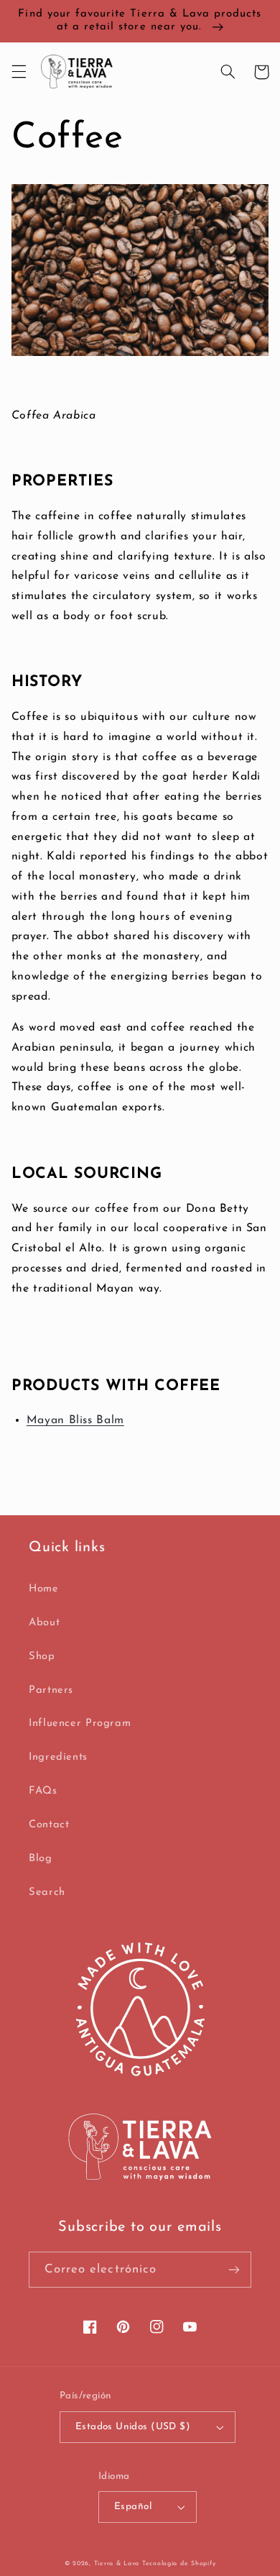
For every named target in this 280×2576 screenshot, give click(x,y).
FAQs (43, 1791)
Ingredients (58, 1757)
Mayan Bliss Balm (75, 1420)
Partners (51, 1690)
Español (133, 2507)
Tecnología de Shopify (179, 2563)
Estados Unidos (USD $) (133, 2427)
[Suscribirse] (234, 2269)
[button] (19, 72)
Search (47, 1892)
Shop (42, 1657)
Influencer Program (80, 1723)
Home (44, 1589)
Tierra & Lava (117, 2563)
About (44, 1623)
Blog (41, 1859)
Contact (49, 1825)
